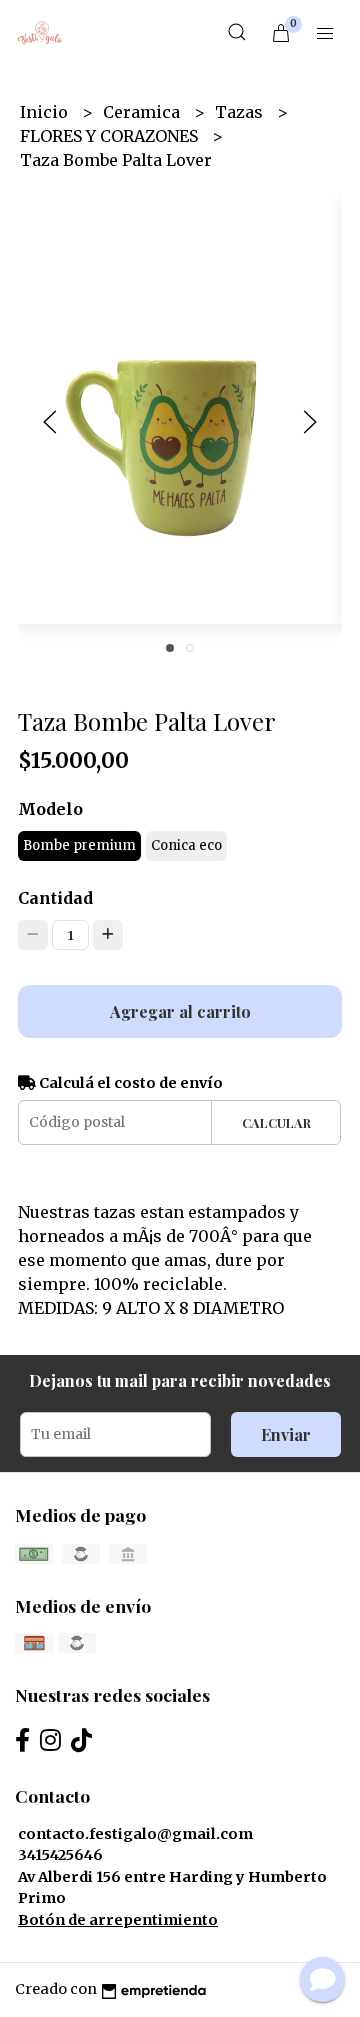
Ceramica (143, 112)
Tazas (241, 112)
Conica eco (186, 845)
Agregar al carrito (180, 1011)
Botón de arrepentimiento (118, 1920)
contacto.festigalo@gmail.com (135, 1834)
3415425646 (60, 1855)
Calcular (276, 1122)
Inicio (46, 112)
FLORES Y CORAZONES (111, 136)
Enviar (286, 1434)
